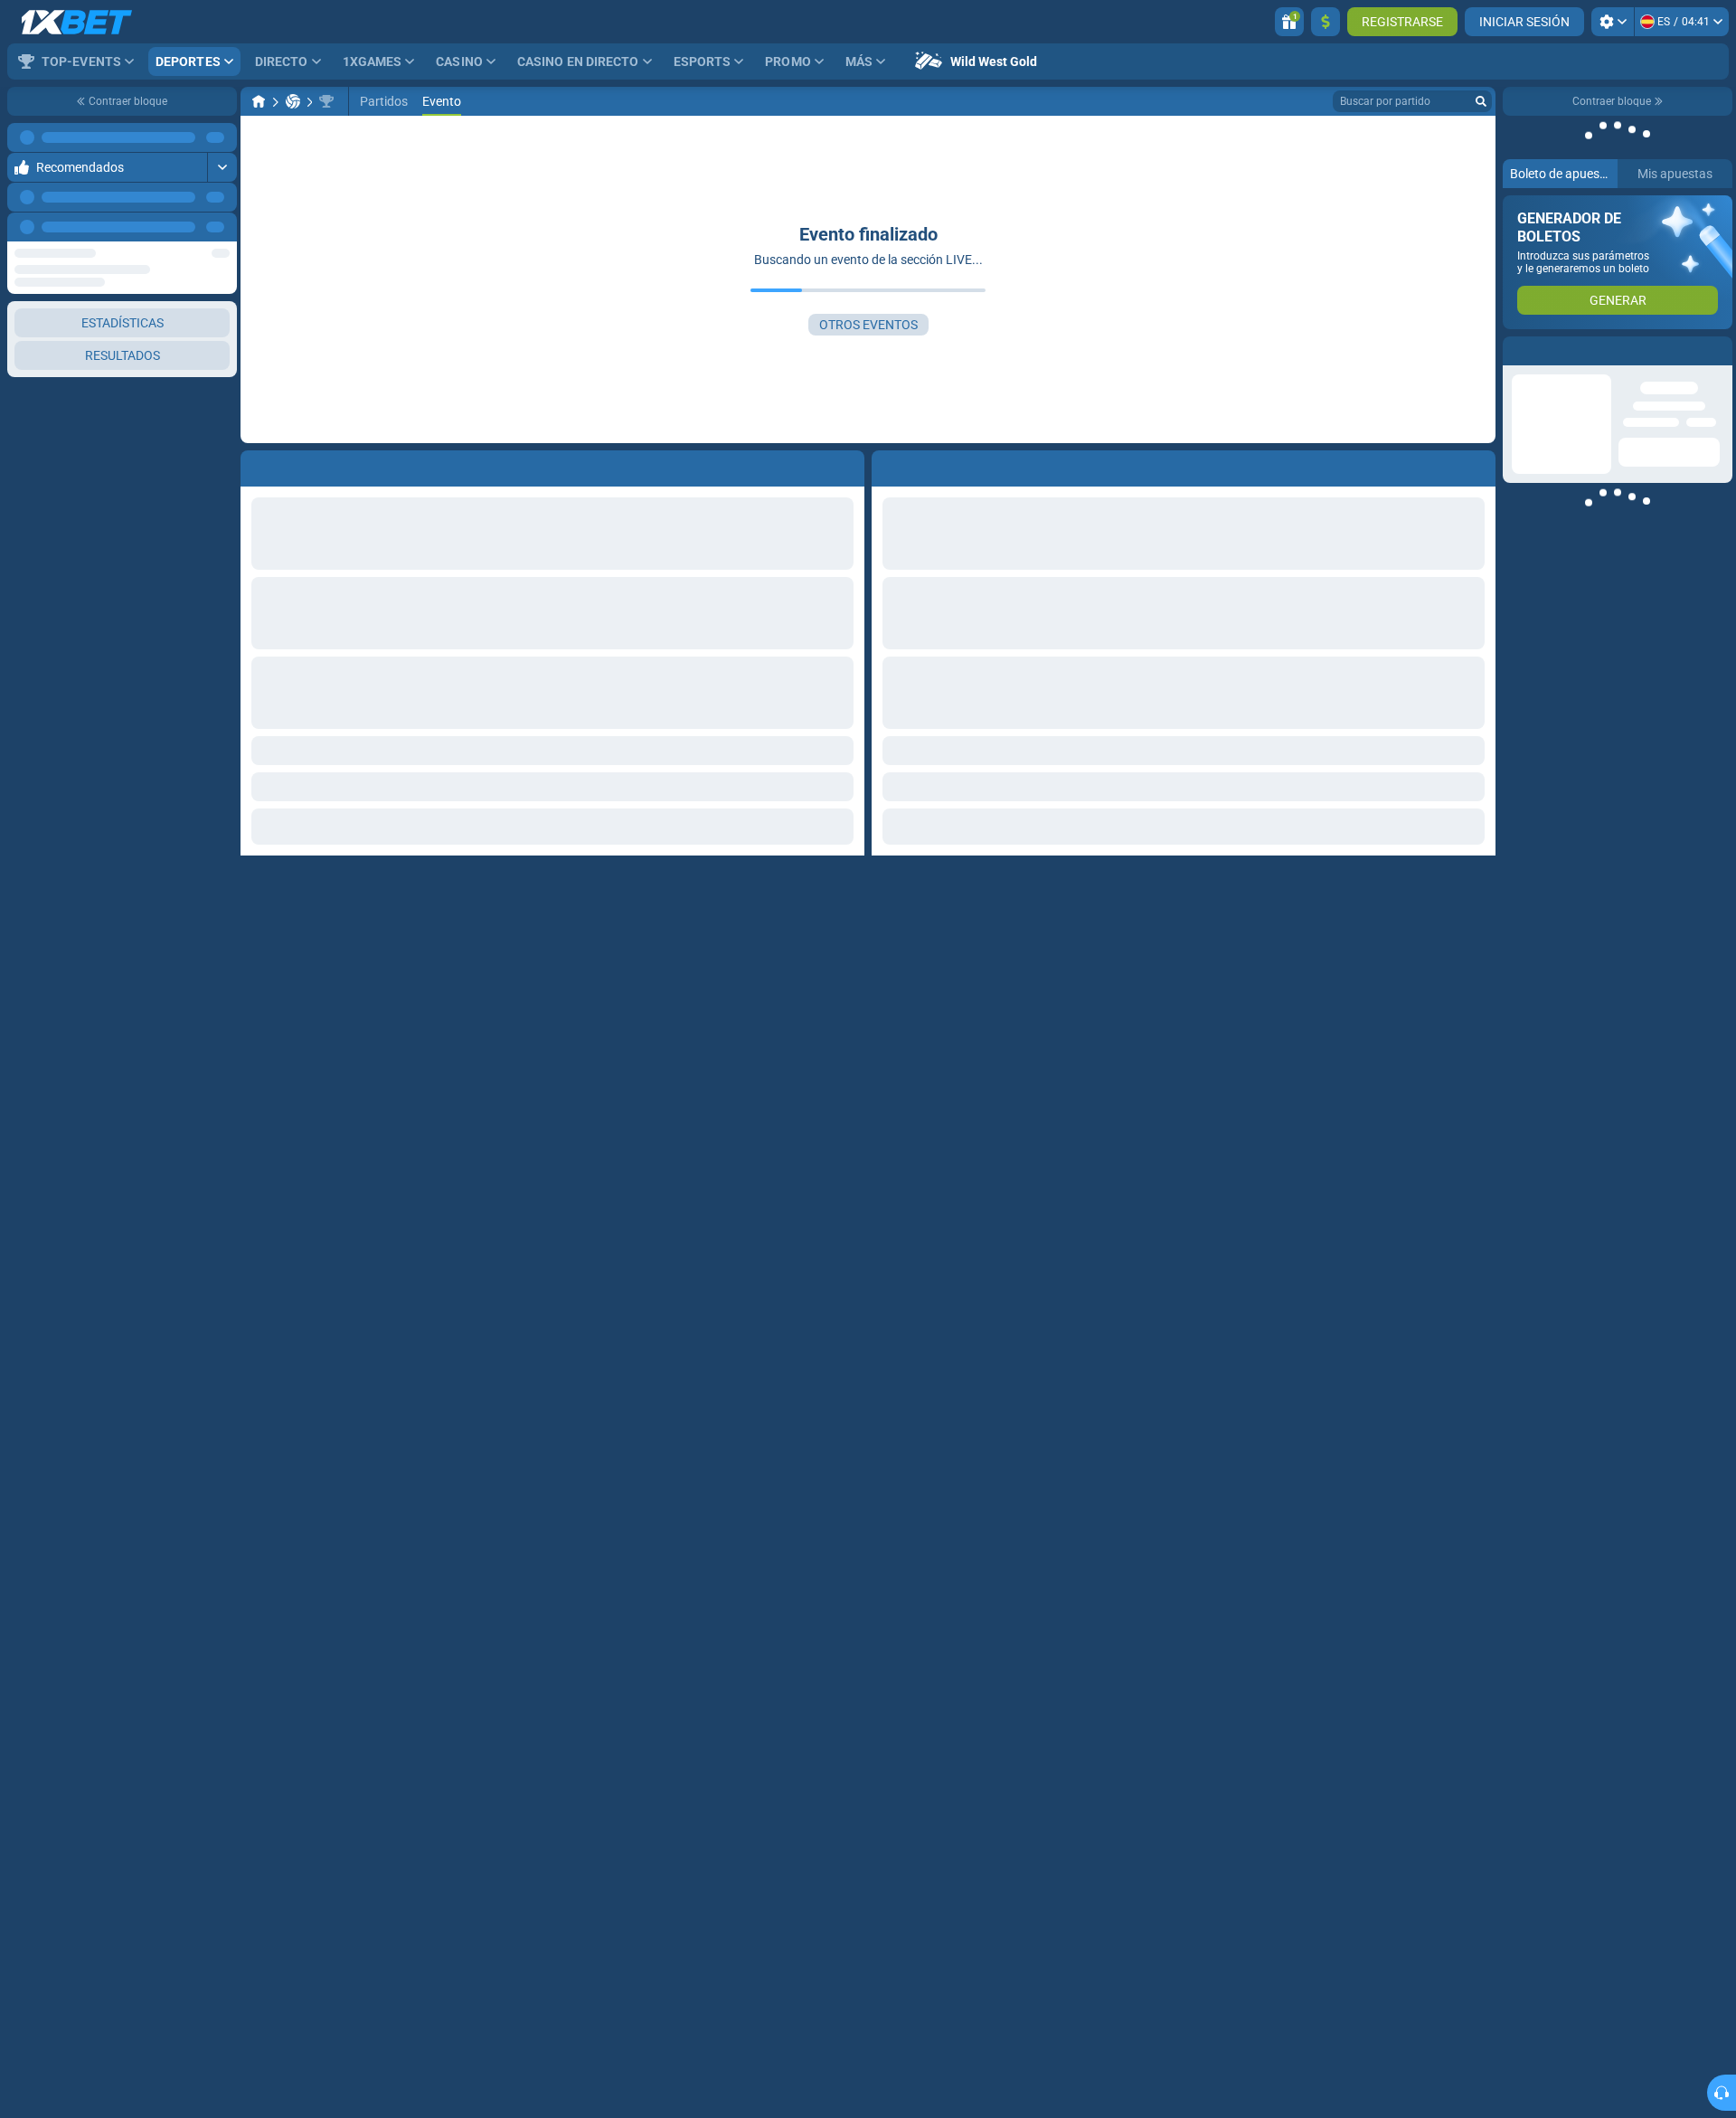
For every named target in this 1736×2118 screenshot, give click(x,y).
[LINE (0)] (259, 101)
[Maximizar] (222, 137)
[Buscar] (1481, 101)
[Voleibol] (293, 101)
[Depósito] (1326, 22)
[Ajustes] (1613, 22)
